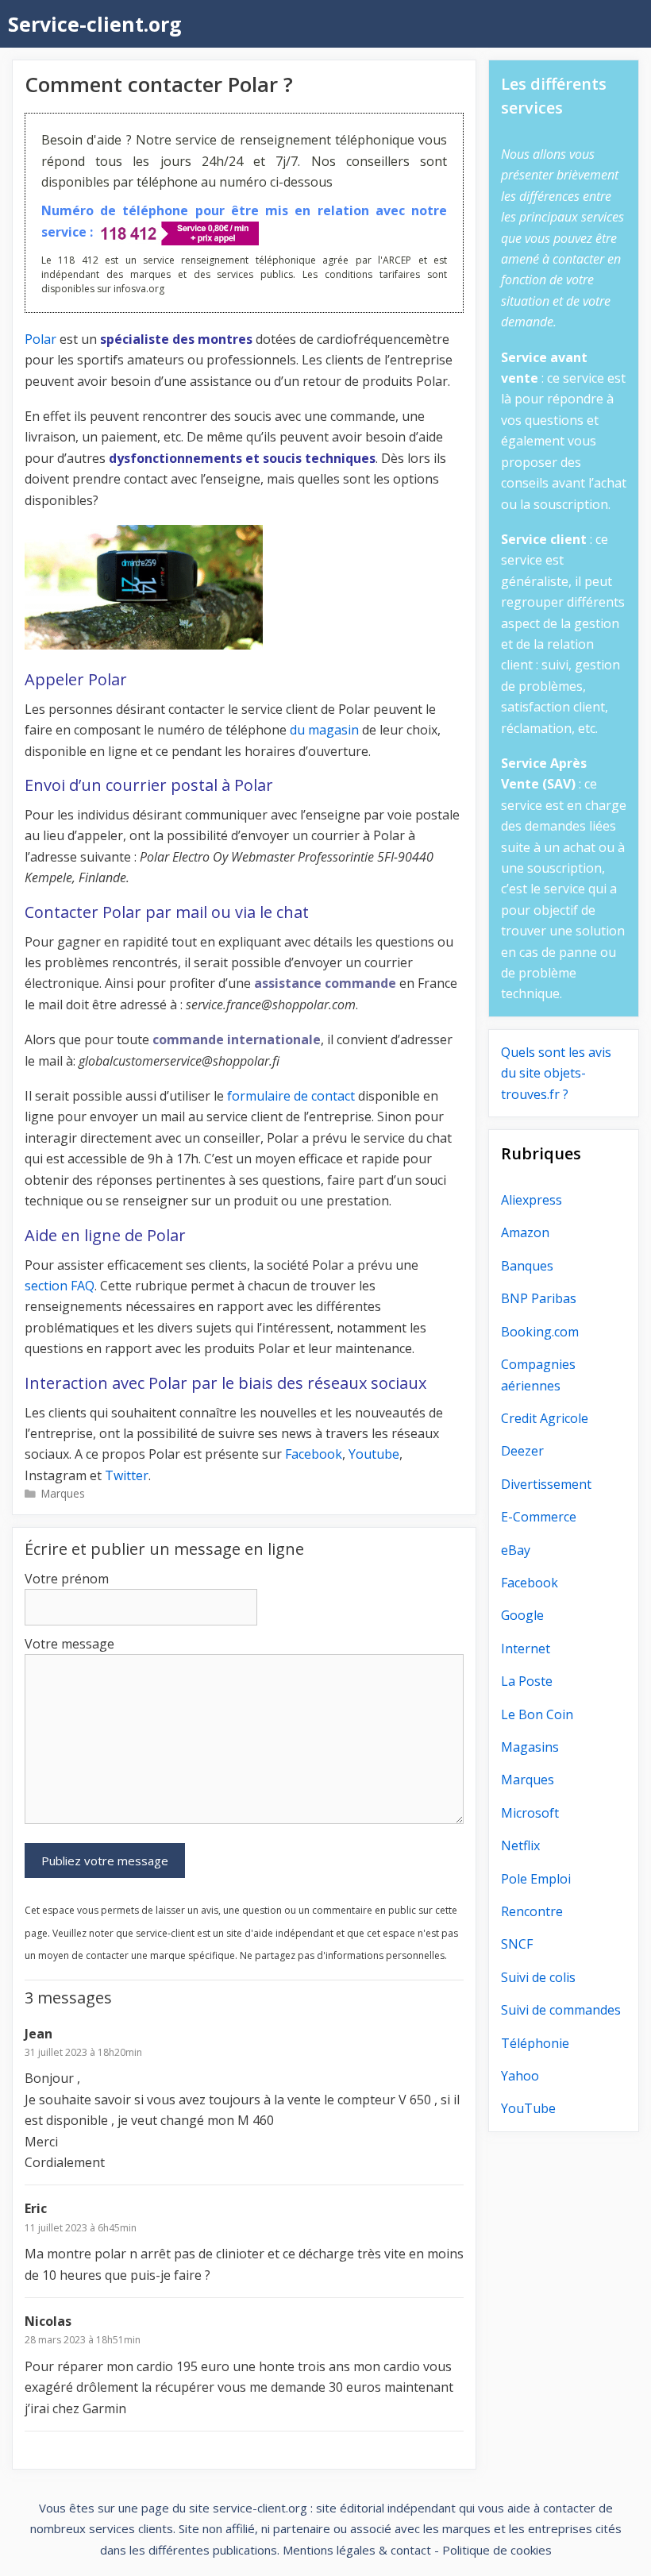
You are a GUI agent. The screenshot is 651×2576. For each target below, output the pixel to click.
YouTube (528, 2108)
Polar (40, 339)
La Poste (527, 1681)
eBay (516, 1550)
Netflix (520, 1845)
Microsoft (530, 1813)
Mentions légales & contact (357, 2550)
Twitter (127, 1475)
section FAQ (60, 1286)
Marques (63, 1493)
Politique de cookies (497, 2550)
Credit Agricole (545, 1418)
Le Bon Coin (537, 1714)
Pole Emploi (536, 1879)
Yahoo (520, 2076)
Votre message (69, 1644)
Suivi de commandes (561, 2010)
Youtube (374, 1454)
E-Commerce (539, 1517)
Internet (526, 1649)
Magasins (530, 1747)
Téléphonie (535, 2043)
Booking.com (540, 1332)
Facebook (314, 1454)
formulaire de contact (291, 1096)
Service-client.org (95, 24)
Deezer (522, 1451)
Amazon (525, 1232)
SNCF (517, 1944)
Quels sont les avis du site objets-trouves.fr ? (556, 1073)
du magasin (324, 730)
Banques (527, 1266)
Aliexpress (532, 1200)
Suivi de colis (538, 1977)
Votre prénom (67, 1579)
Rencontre (532, 1911)
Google (522, 1615)
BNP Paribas (539, 1298)
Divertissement (546, 1484)
